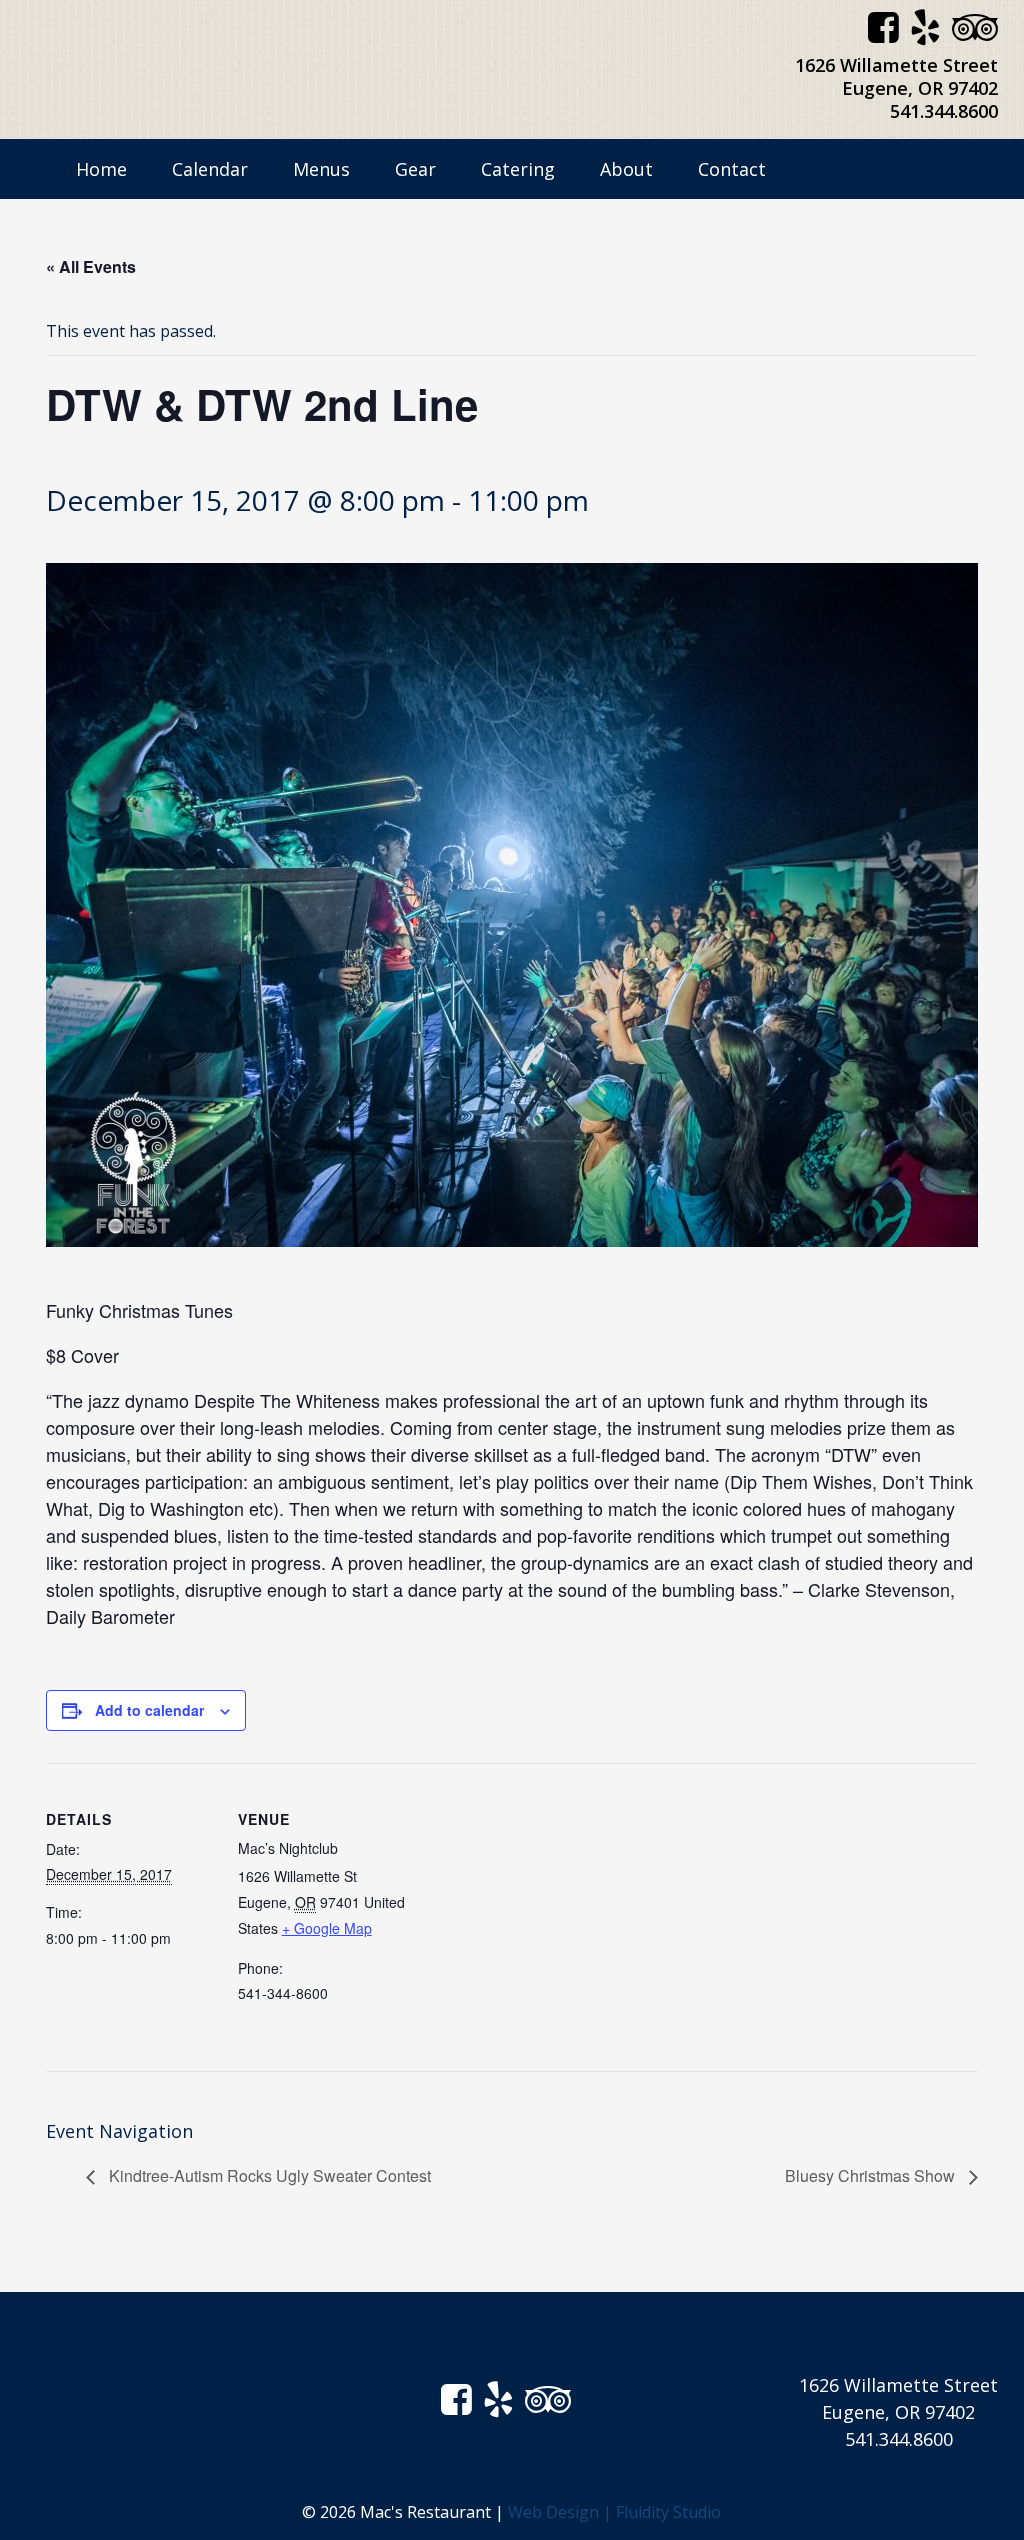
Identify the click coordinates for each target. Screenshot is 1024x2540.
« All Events (91, 266)
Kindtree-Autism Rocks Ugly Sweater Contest (268, 2175)
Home (101, 169)
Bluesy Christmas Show (872, 2175)
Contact (732, 169)
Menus (321, 169)
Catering (518, 169)
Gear (415, 169)
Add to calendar (149, 1710)
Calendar (210, 169)
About (626, 169)
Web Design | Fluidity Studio (614, 2512)
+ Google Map (327, 1928)
